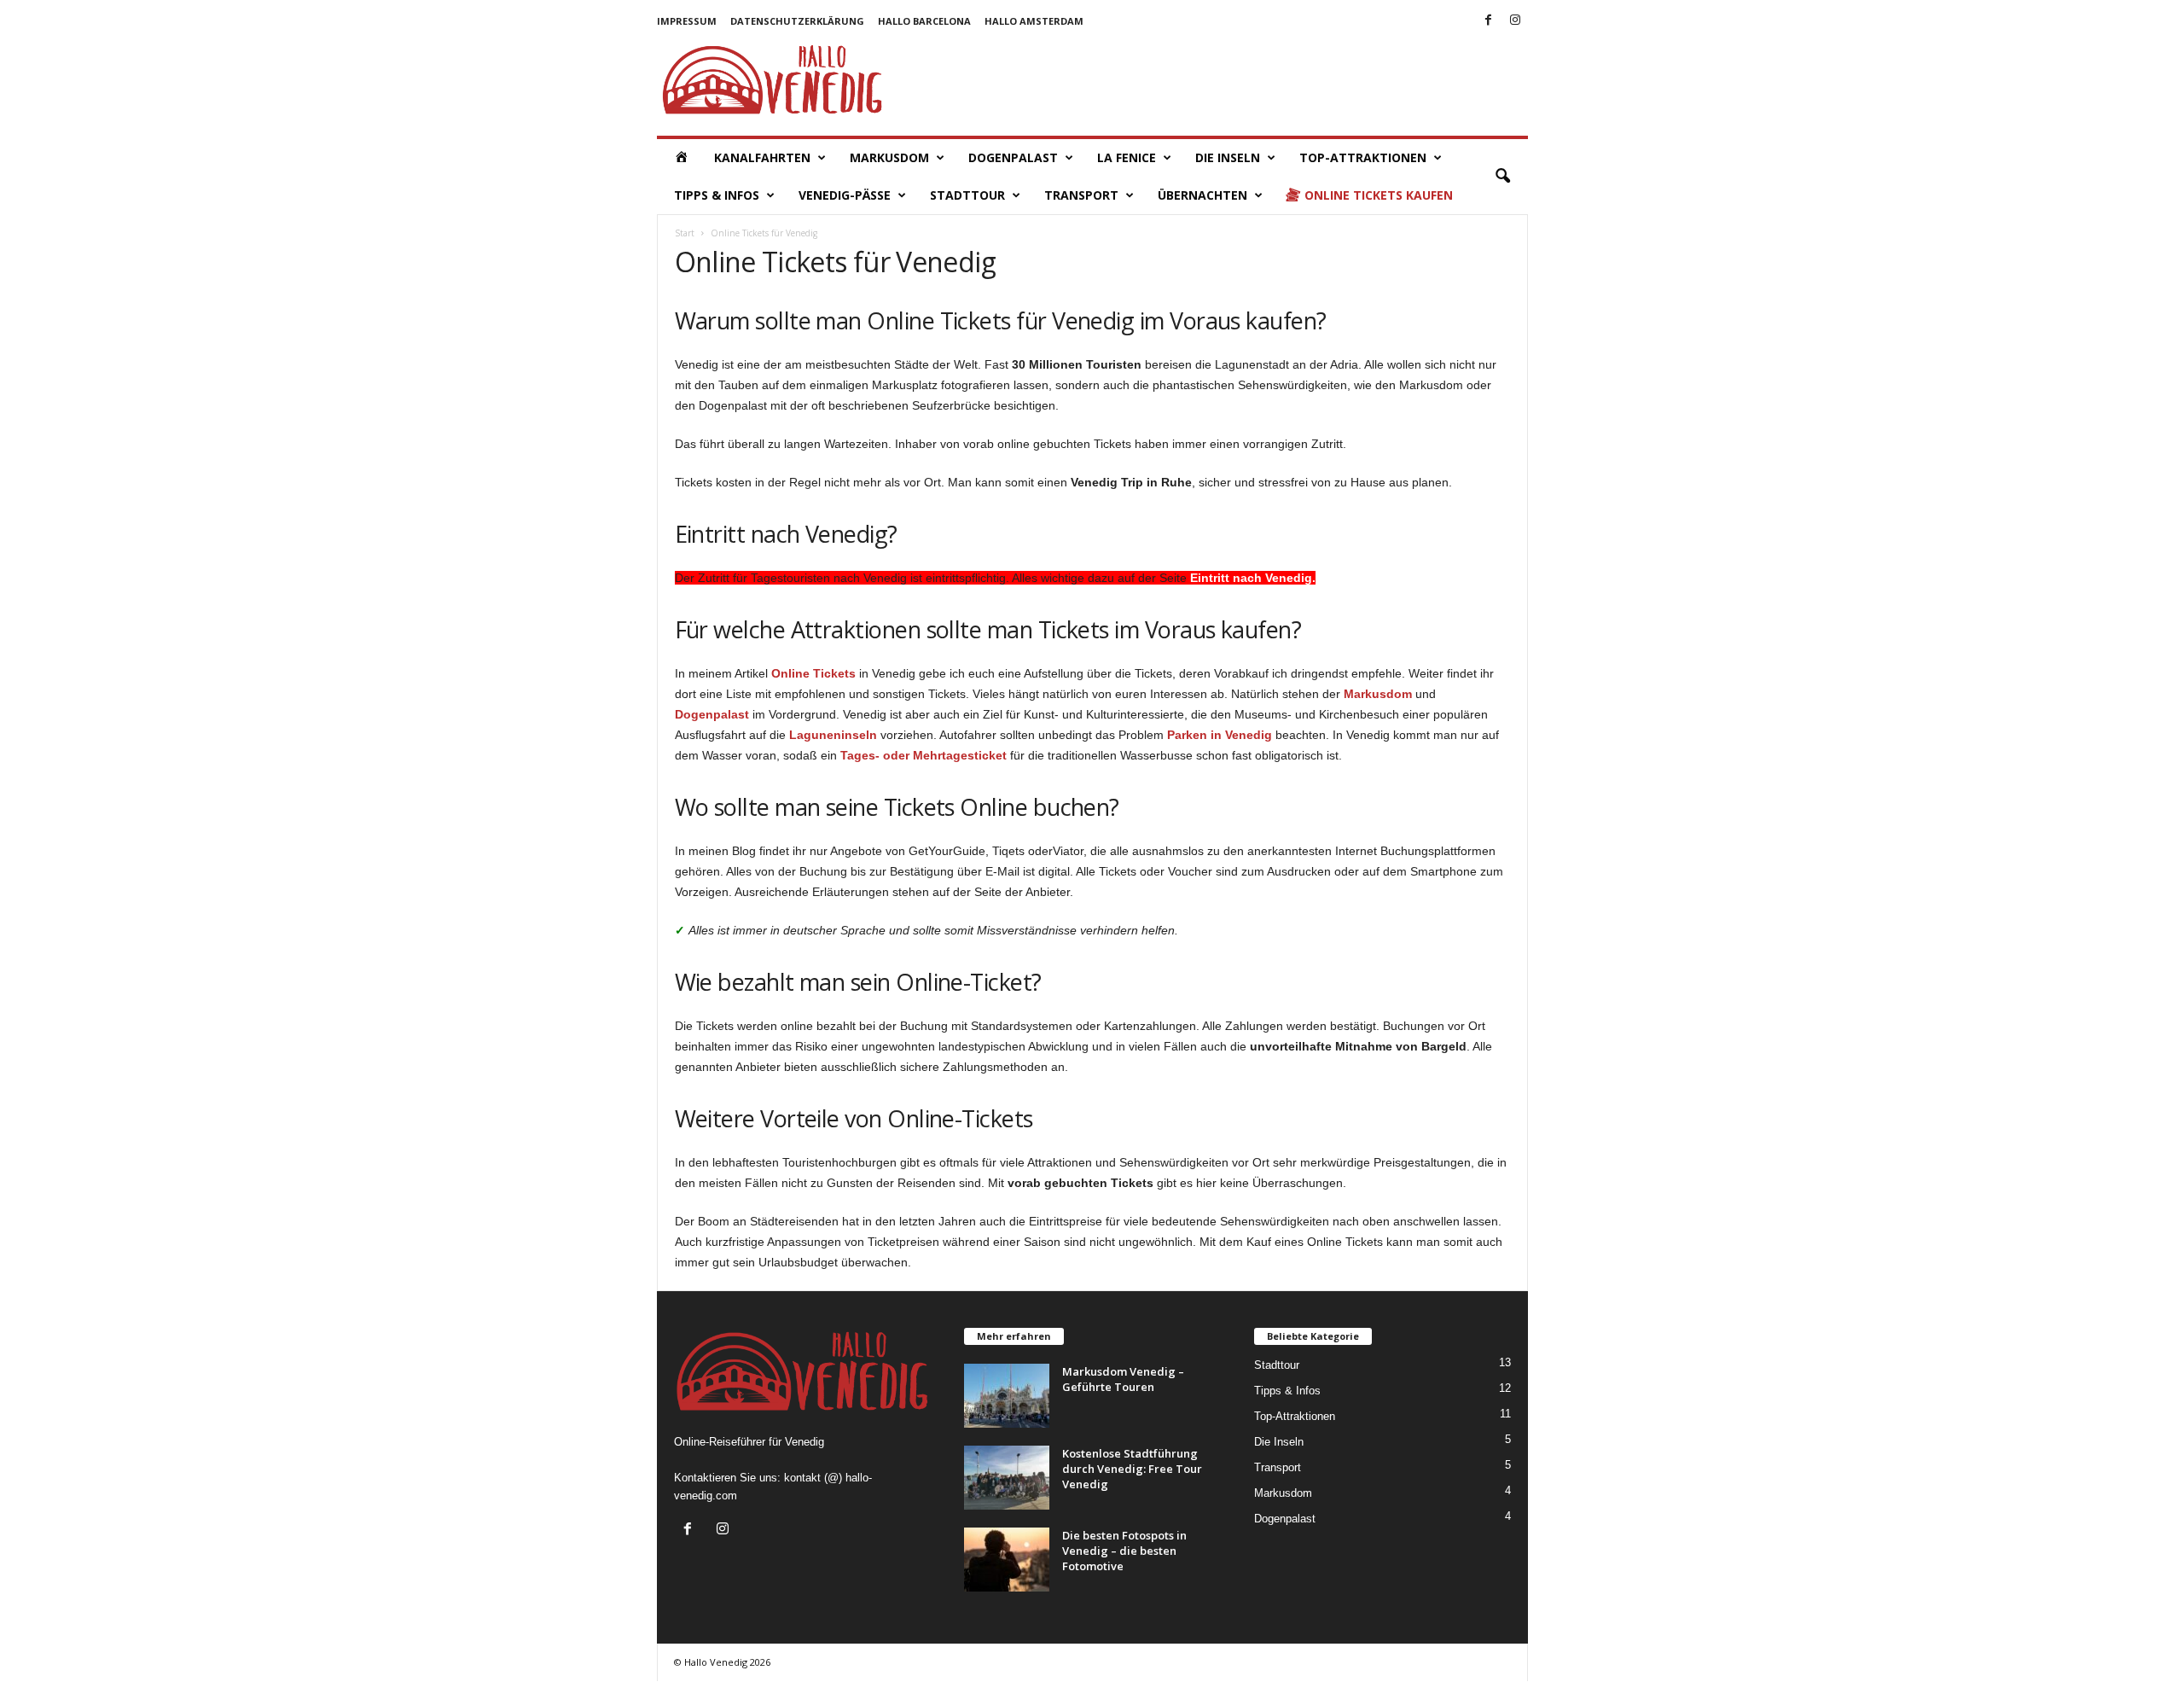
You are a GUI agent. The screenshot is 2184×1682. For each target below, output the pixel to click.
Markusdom (889, 157)
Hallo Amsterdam (1034, 21)
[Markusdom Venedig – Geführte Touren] (1007, 1396)
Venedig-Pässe (845, 195)
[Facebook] (1489, 21)
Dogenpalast (1013, 157)
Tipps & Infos (717, 195)
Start (685, 233)
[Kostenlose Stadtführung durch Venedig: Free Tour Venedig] (1007, 1478)
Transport (1081, 195)
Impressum (687, 21)
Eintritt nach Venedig (1249, 578)
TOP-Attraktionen (1363, 157)
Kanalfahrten (762, 157)
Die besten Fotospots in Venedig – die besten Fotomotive (1124, 1551)
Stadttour (967, 195)
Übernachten (1202, 195)
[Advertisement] (1217, 80)
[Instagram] (1515, 21)
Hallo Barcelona (924, 21)
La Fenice (1127, 157)
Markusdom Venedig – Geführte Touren (1123, 1379)
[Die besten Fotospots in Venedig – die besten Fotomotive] (1007, 1560)
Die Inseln (1228, 157)
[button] (1502, 177)
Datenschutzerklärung (797, 21)
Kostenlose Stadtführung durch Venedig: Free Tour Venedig (1132, 1469)
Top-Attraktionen (1295, 1416)
